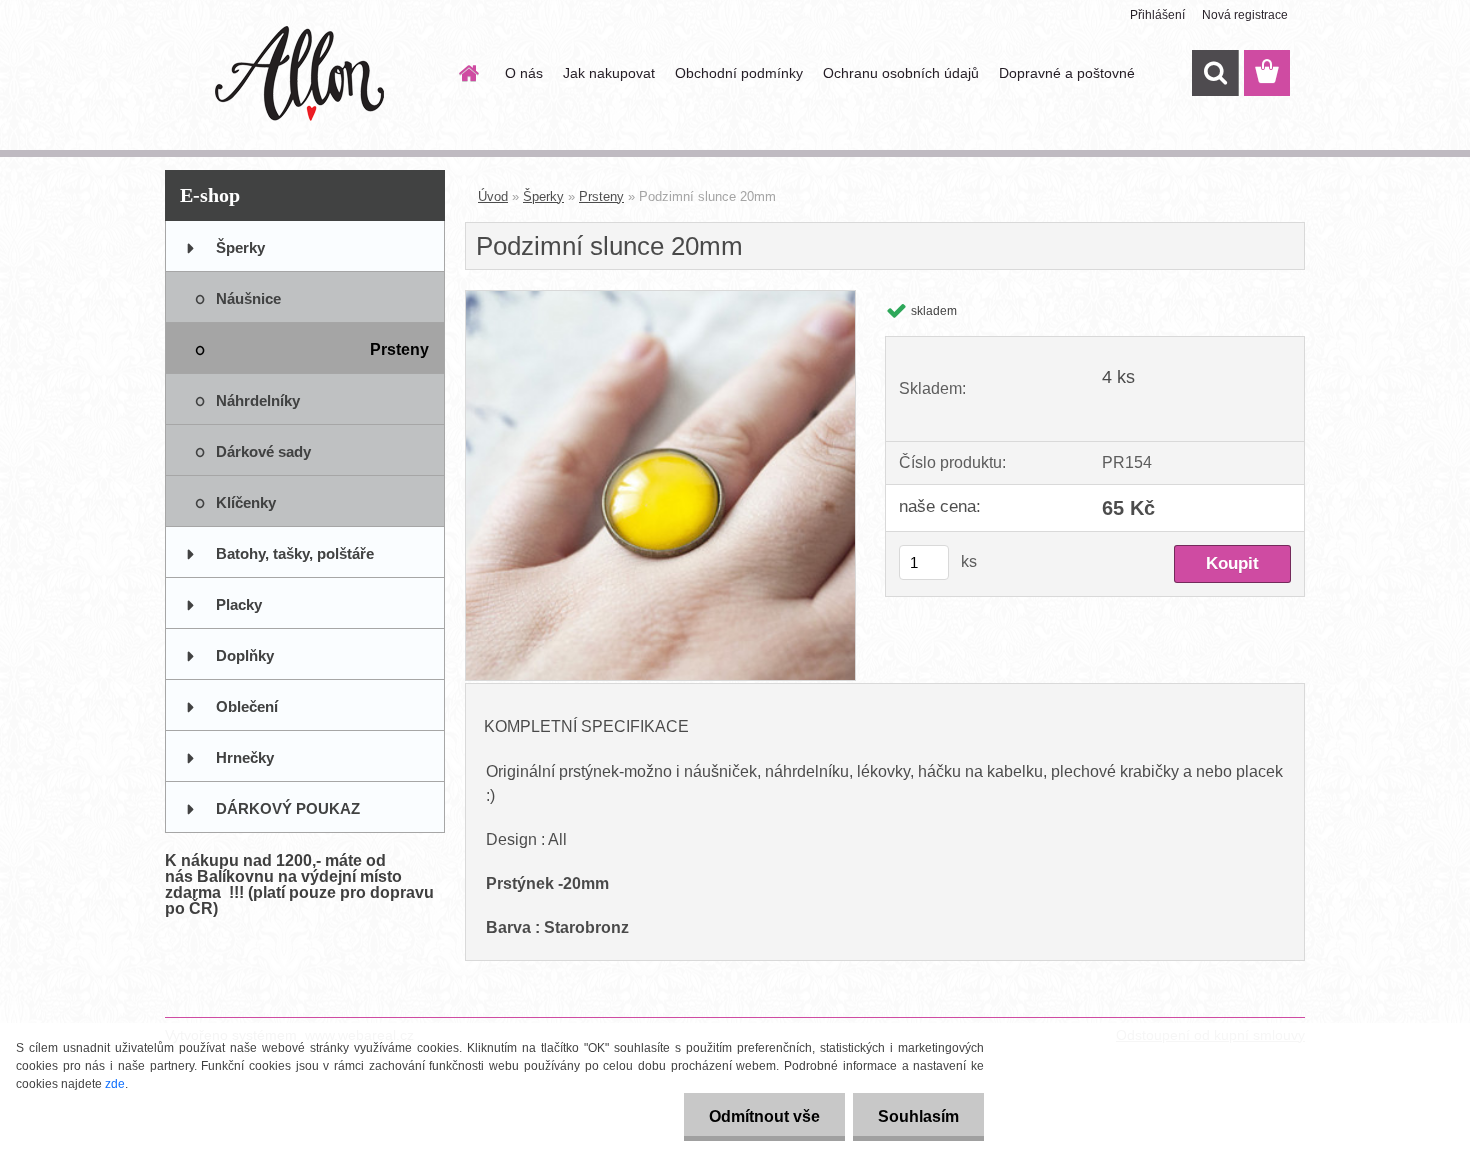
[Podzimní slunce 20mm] (660, 298)
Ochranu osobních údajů (901, 73)
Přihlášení (1157, 15)
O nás (524, 73)
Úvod (493, 196)
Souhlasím (918, 1116)
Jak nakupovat (609, 73)
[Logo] (302, 74)
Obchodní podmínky (739, 73)
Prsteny (601, 196)
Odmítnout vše (764, 1116)
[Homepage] (467, 73)
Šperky (543, 196)
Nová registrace (1245, 15)
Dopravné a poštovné (1067, 73)
